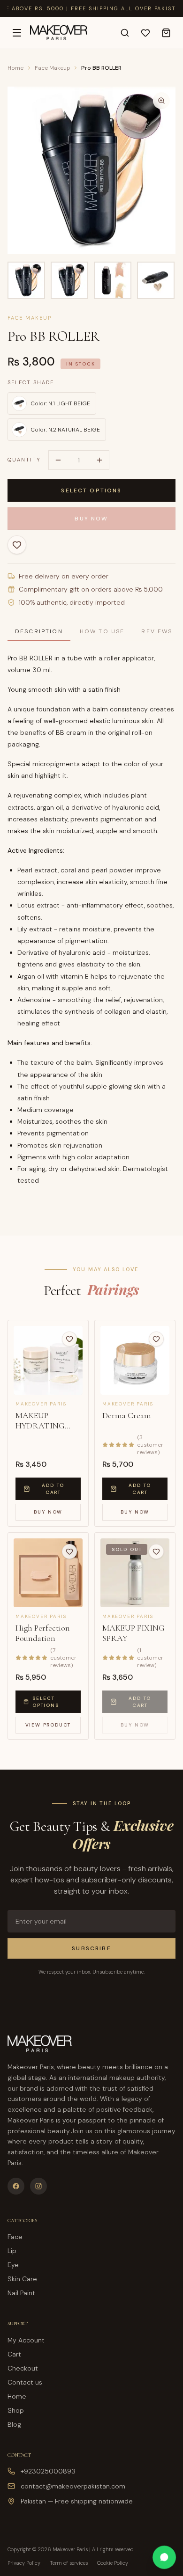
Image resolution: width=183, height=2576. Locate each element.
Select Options (91, 490)
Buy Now (91, 519)
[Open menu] (17, 33)
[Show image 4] (156, 280)
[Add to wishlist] (17, 545)
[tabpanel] (91, 924)
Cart (14, 2354)
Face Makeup (52, 68)
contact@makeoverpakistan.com (73, 2486)
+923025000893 (48, 2471)
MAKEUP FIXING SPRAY (133, 1633)
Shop (16, 2410)
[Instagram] (38, 2186)
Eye (13, 2265)
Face (15, 2237)
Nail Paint (21, 2293)
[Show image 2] (69, 280)
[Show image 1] (26, 280)
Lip (12, 2251)
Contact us (25, 2382)
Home (15, 68)
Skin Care (22, 2279)
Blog (14, 2424)
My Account (26, 2340)
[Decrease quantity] (58, 460)
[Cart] (166, 33)
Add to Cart (53, 1489)
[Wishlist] (145, 33)
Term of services (69, 2563)
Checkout (23, 2368)
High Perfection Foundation (43, 1633)
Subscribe (91, 1948)
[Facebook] (16, 2186)
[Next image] (161, 170)
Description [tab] (39, 631)
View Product (48, 1725)
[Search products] (125, 33)
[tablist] (91, 632)
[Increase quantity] (99, 460)
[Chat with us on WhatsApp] (164, 2557)
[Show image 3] (113, 280)
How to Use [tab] (102, 631)
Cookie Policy (113, 2563)
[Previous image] (22, 170)
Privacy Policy (24, 2563)
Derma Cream (127, 1415)
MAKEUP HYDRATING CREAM (40, 1421)
